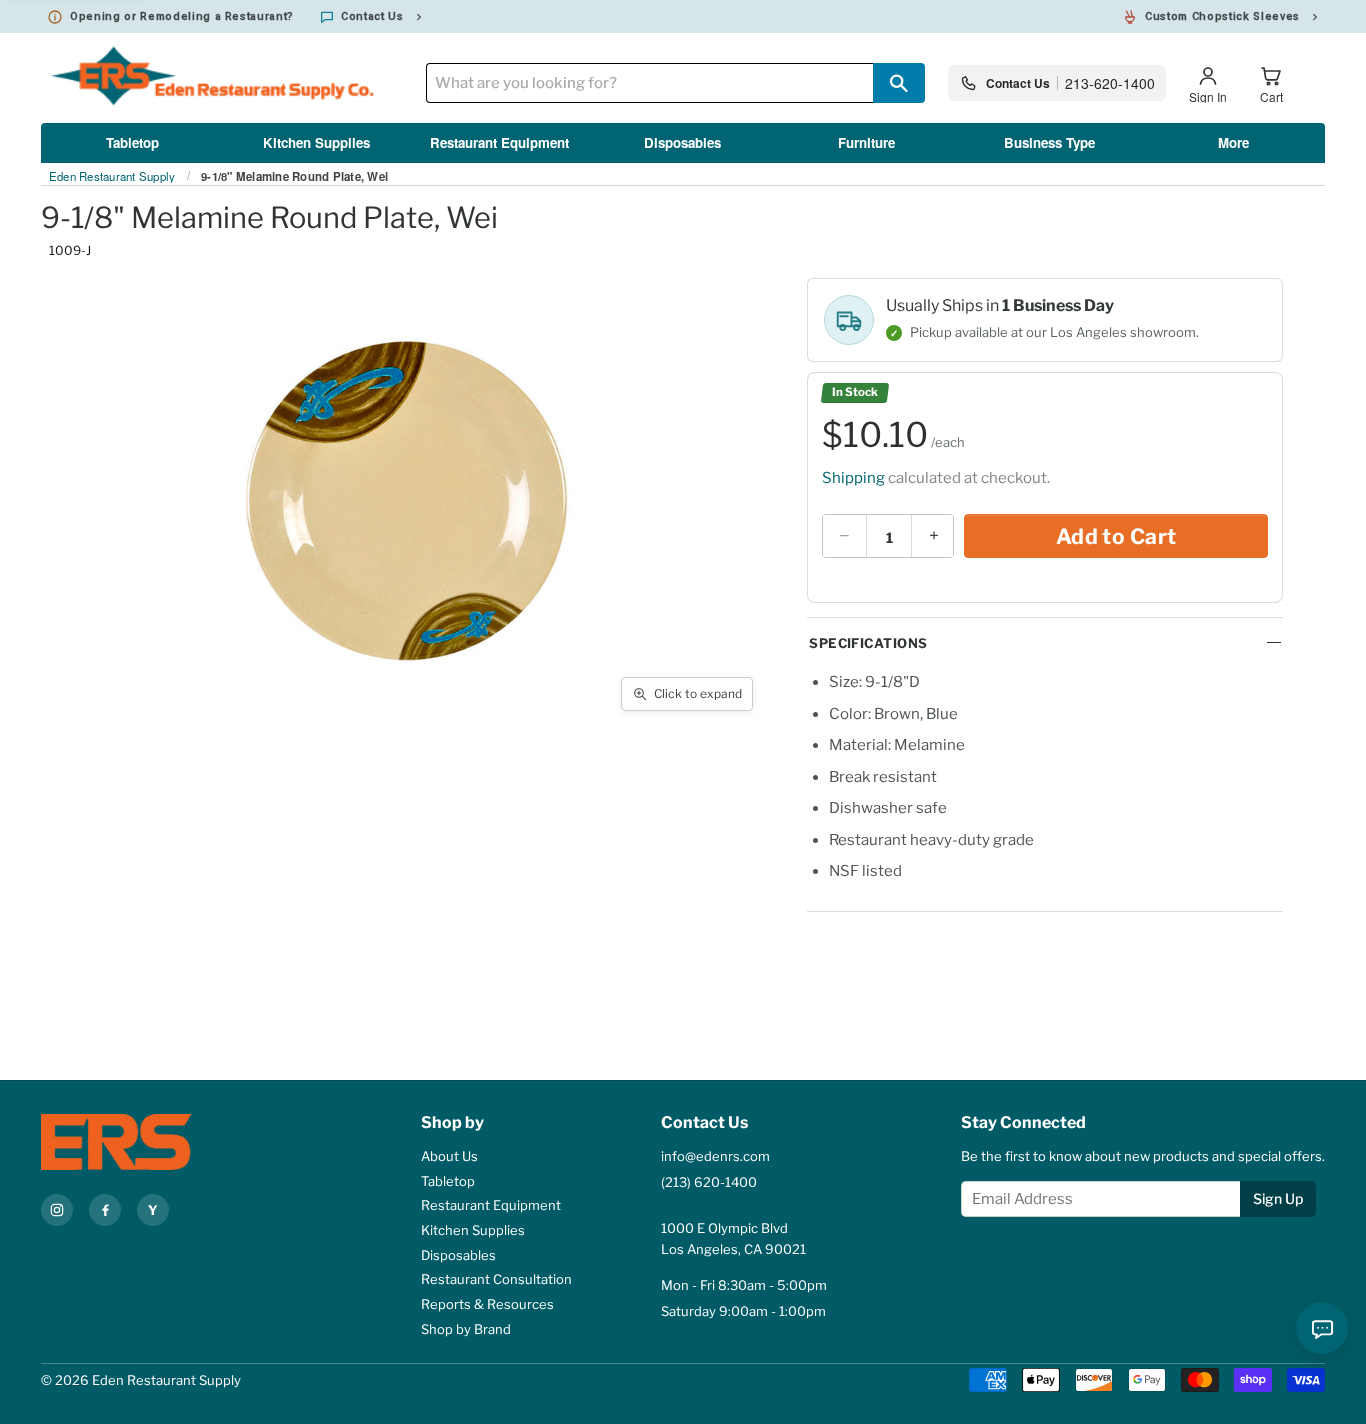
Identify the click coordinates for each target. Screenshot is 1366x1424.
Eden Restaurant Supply (112, 177)
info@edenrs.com (715, 1156)
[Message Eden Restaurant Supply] (1322, 1328)
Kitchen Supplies (316, 142)
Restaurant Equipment (499, 142)
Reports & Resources (487, 1304)
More (1233, 142)
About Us (449, 1156)
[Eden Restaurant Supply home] (151, 1142)
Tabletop (132, 142)
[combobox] (649, 83)
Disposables (682, 142)
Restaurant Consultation (496, 1279)
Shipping (853, 478)
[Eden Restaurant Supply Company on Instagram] (57, 1210)
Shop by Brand (466, 1329)
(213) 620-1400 (709, 1182)
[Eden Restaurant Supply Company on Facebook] (105, 1210)
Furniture (866, 142)
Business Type (1049, 142)
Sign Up (1278, 1198)
